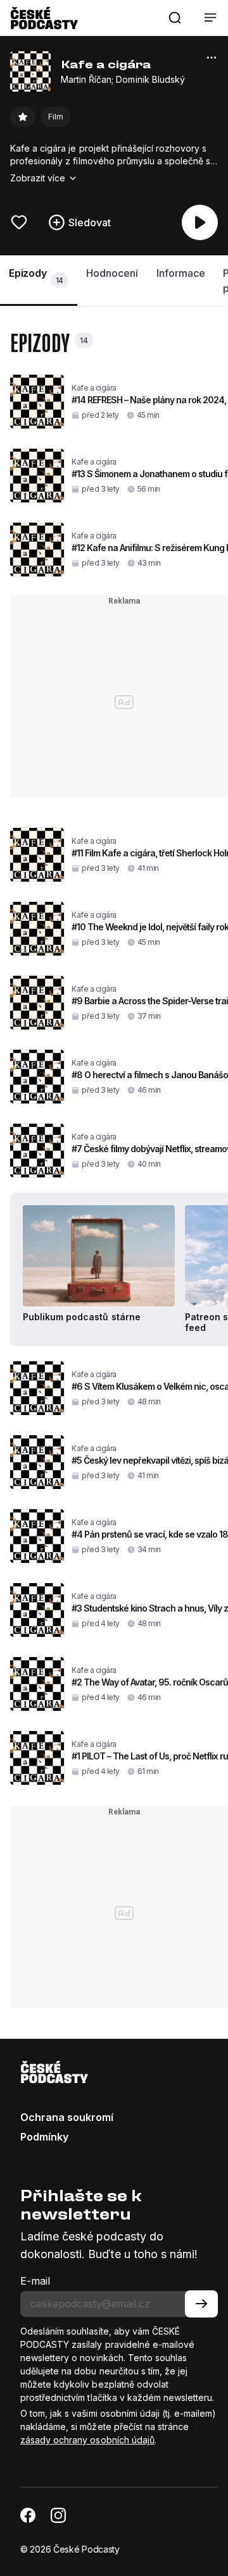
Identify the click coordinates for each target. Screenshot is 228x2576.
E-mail (35, 2281)
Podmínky (44, 2137)
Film (56, 117)
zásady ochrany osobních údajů (87, 2440)
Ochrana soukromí (67, 2117)
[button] (175, 18)
